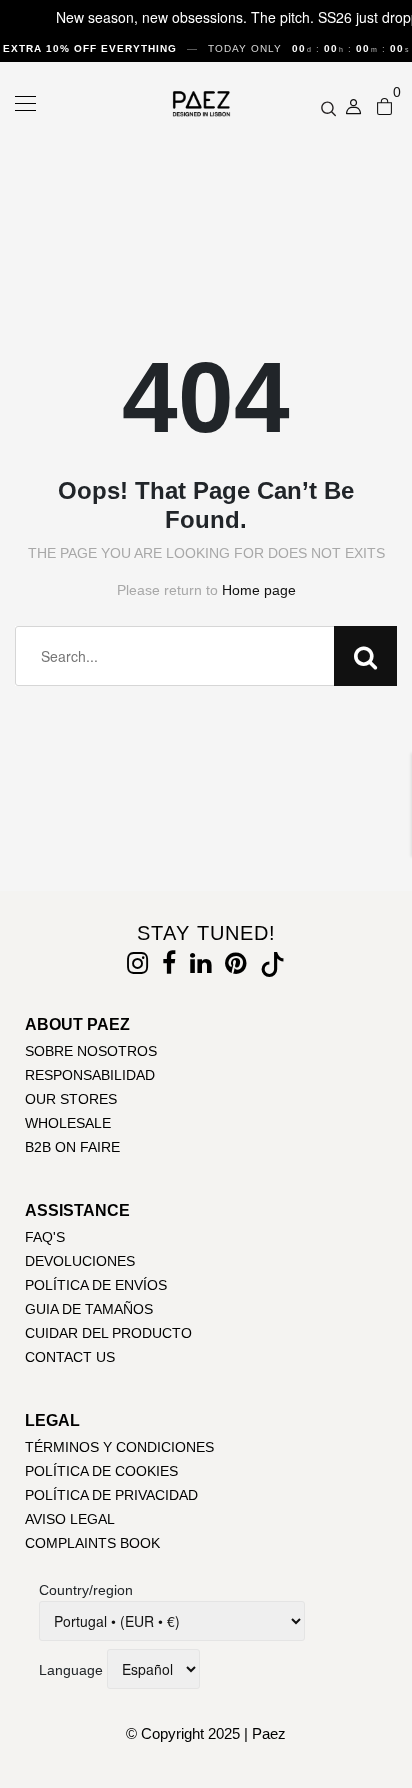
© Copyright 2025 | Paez (206, 1733)
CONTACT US (70, 1357)
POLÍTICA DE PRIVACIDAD (111, 1495)
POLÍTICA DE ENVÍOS (96, 1285)
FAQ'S (45, 1237)
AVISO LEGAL (70, 1519)
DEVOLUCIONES (80, 1261)
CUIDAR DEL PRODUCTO (108, 1333)
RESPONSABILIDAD (90, 1075)
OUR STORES (71, 1099)
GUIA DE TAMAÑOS (89, 1309)
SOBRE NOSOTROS (91, 1051)
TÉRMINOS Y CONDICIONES (119, 1447)
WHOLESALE (68, 1123)
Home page (259, 590)
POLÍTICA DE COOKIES (101, 1471)
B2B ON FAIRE (72, 1147)
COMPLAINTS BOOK (92, 1543)
